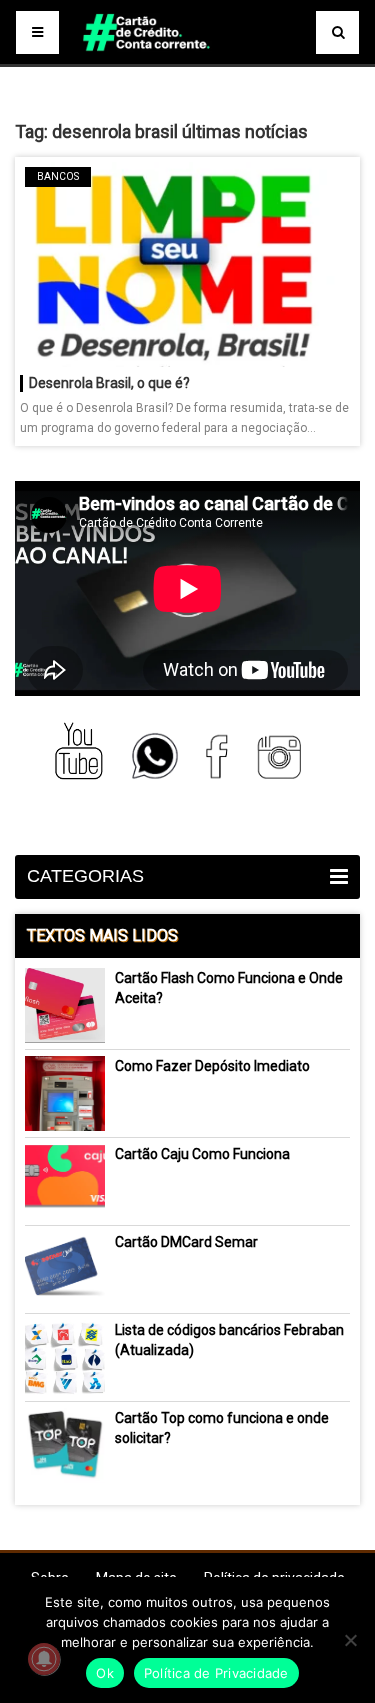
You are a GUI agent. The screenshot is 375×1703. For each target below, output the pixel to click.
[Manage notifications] (44, 1659)
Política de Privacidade (216, 1673)
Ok (105, 1673)
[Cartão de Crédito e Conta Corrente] (187, 60)
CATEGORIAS (85, 876)
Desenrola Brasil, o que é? (109, 383)
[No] (350, 1640)
